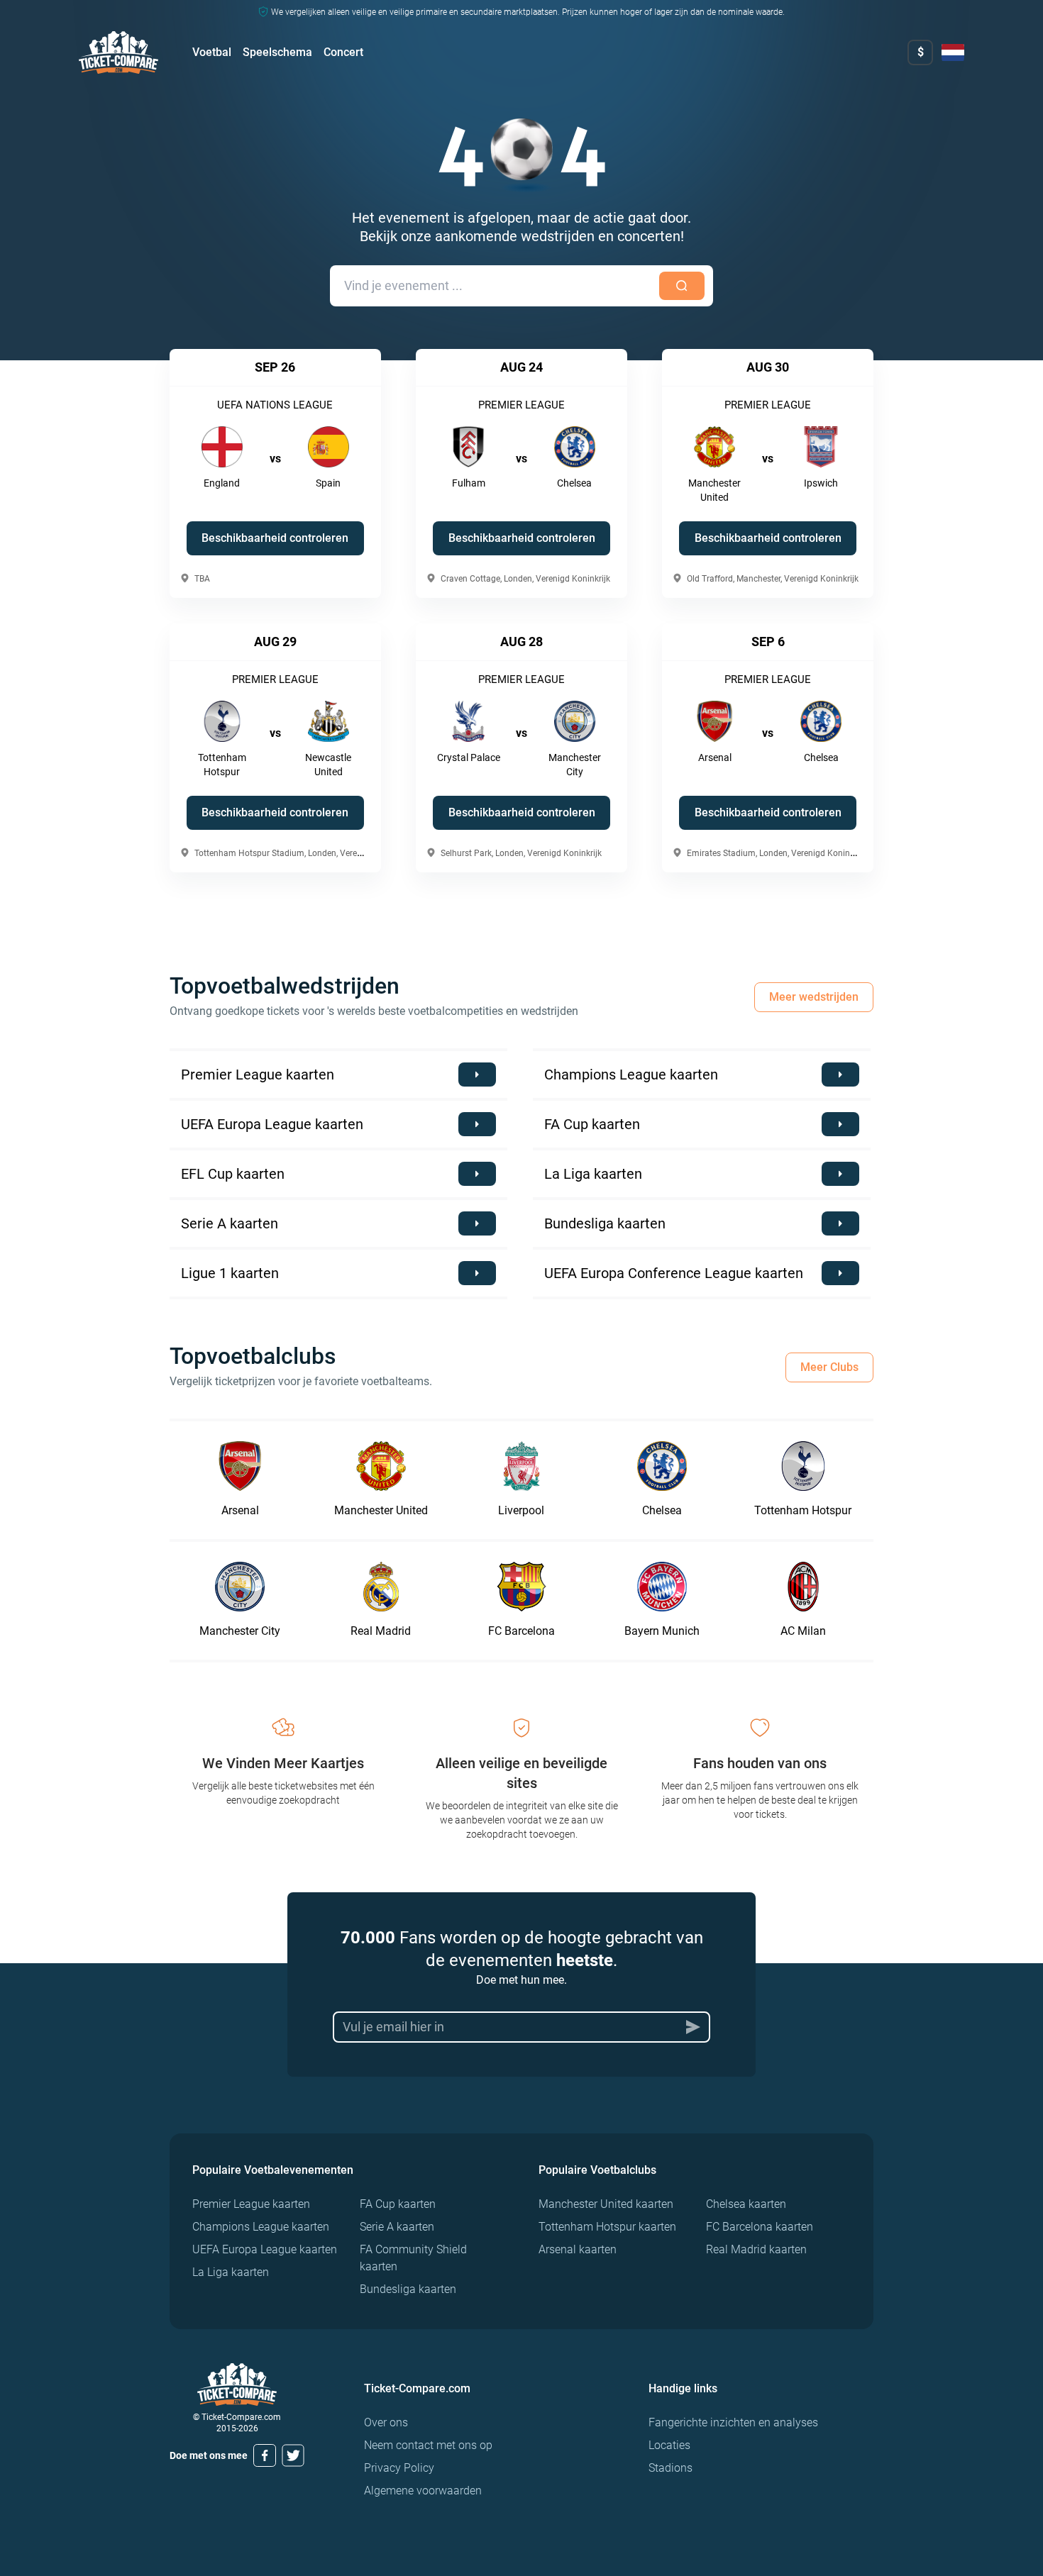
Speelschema (277, 52)
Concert (343, 52)
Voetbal (212, 52)
